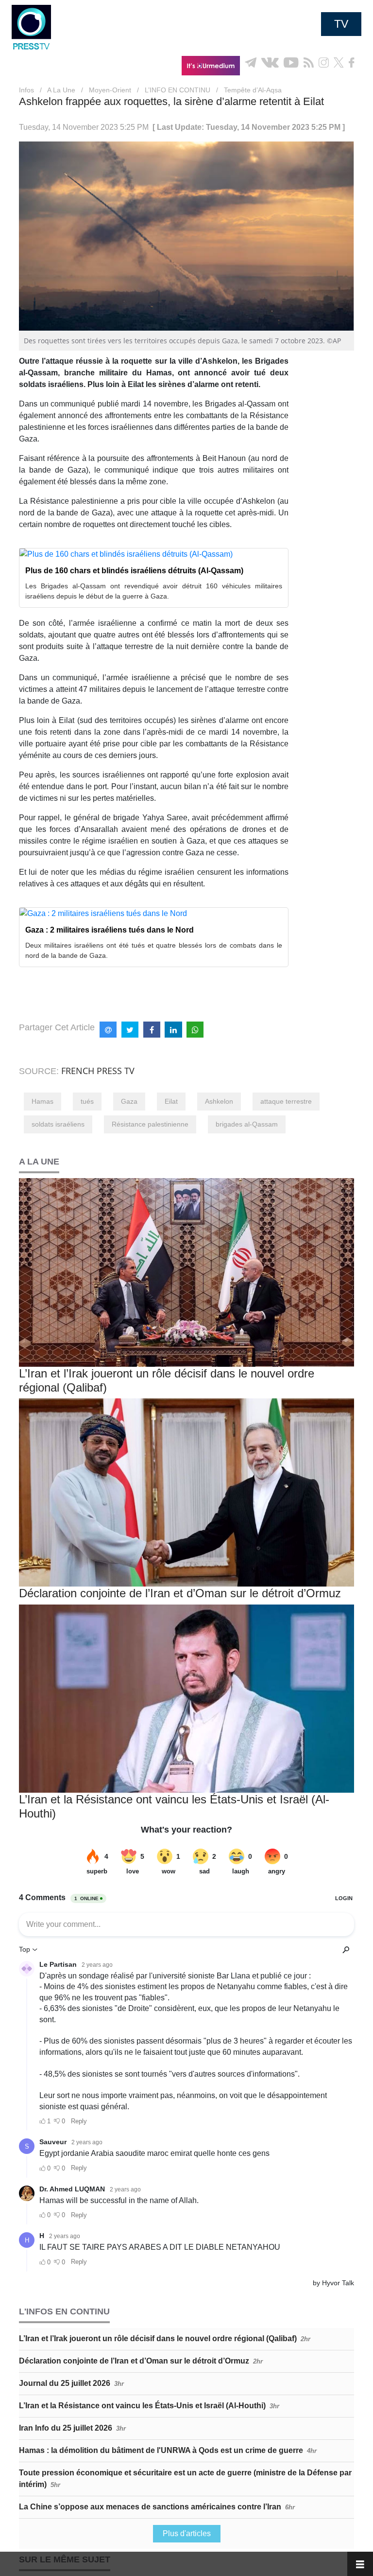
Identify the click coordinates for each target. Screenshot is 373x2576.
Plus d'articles (187, 2533)
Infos (26, 90)
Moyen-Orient (110, 90)
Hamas (42, 1101)
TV (341, 24)
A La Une (61, 90)
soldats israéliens (58, 1124)
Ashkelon (219, 1101)
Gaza (129, 1101)
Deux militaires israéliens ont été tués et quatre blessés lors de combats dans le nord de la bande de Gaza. (154, 950)
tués (87, 1101)
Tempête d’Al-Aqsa (253, 90)
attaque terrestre (286, 1101)
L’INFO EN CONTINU (178, 90)
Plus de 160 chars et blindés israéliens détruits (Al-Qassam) (134, 571)
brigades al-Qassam (247, 1124)
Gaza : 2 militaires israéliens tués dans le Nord (110, 930)
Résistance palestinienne (150, 1124)
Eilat (171, 1101)
